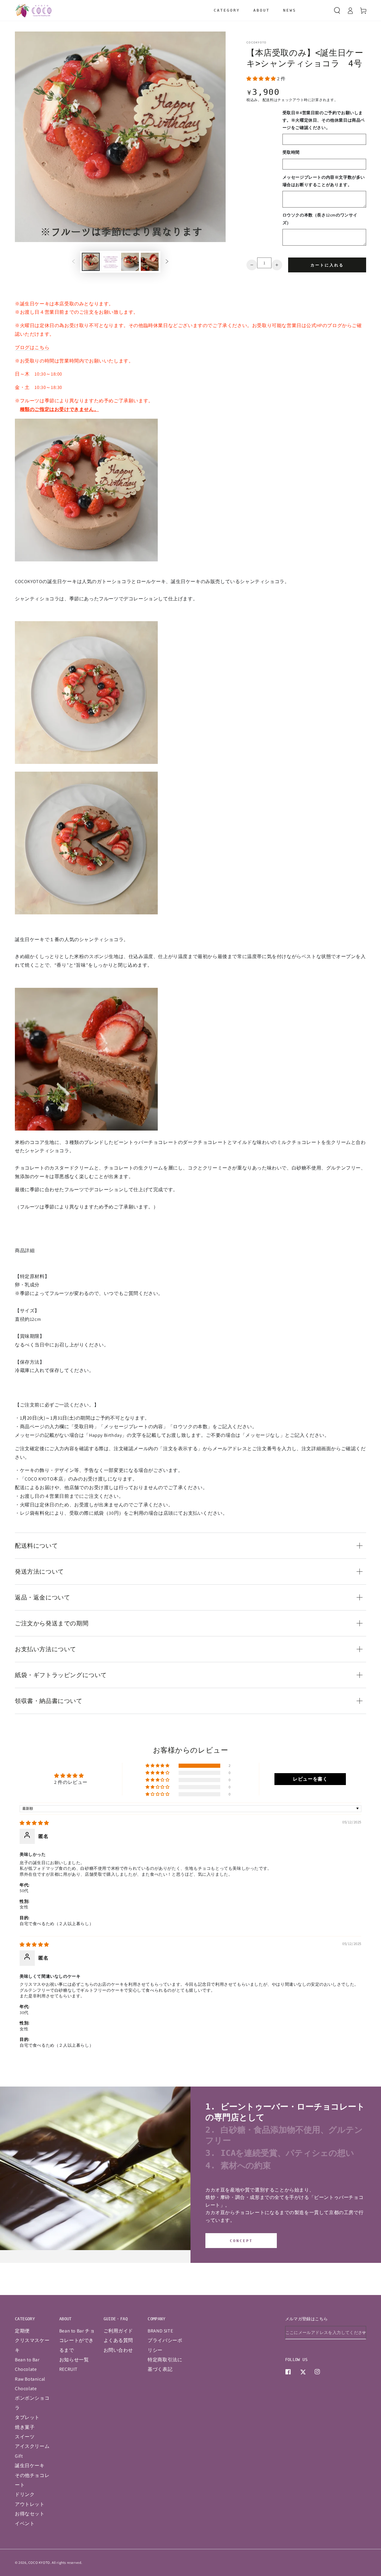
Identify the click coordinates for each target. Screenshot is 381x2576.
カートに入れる (327, 265)
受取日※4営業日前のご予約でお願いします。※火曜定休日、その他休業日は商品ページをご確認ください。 (324, 120)
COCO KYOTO (39, 2562)
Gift (19, 2456)
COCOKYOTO (257, 42)
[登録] (364, 2332)
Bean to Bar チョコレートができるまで (77, 2340)
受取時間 (291, 152)
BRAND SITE (160, 2331)
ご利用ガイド (118, 2331)
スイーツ (25, 2437)
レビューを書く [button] (310, 1779)
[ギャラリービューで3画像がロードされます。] (130, 262)
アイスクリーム (32, 2446)
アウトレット (30, 2504)
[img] (34, 1823)
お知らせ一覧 (74, 2360)
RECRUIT (68, 2369)
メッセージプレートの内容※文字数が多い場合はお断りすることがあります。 (324, 181)
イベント (25, 2524)
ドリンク (25, 2494)
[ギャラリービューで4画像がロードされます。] (150, 262)
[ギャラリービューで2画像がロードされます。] (110, 262)
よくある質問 (118, 2340)
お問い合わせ (118, 2350)
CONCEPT (241, 2241)
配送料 (268, 100)
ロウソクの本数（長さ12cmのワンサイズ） (320, 219)
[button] (337, 10)
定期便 (22, 2331)
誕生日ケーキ (30, 2466)
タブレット (27, 2417)
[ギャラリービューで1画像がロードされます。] (91, 262)
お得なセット (30, 2514)
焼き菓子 (25, 2427)
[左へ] (74, 262)
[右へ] (167, 262)
